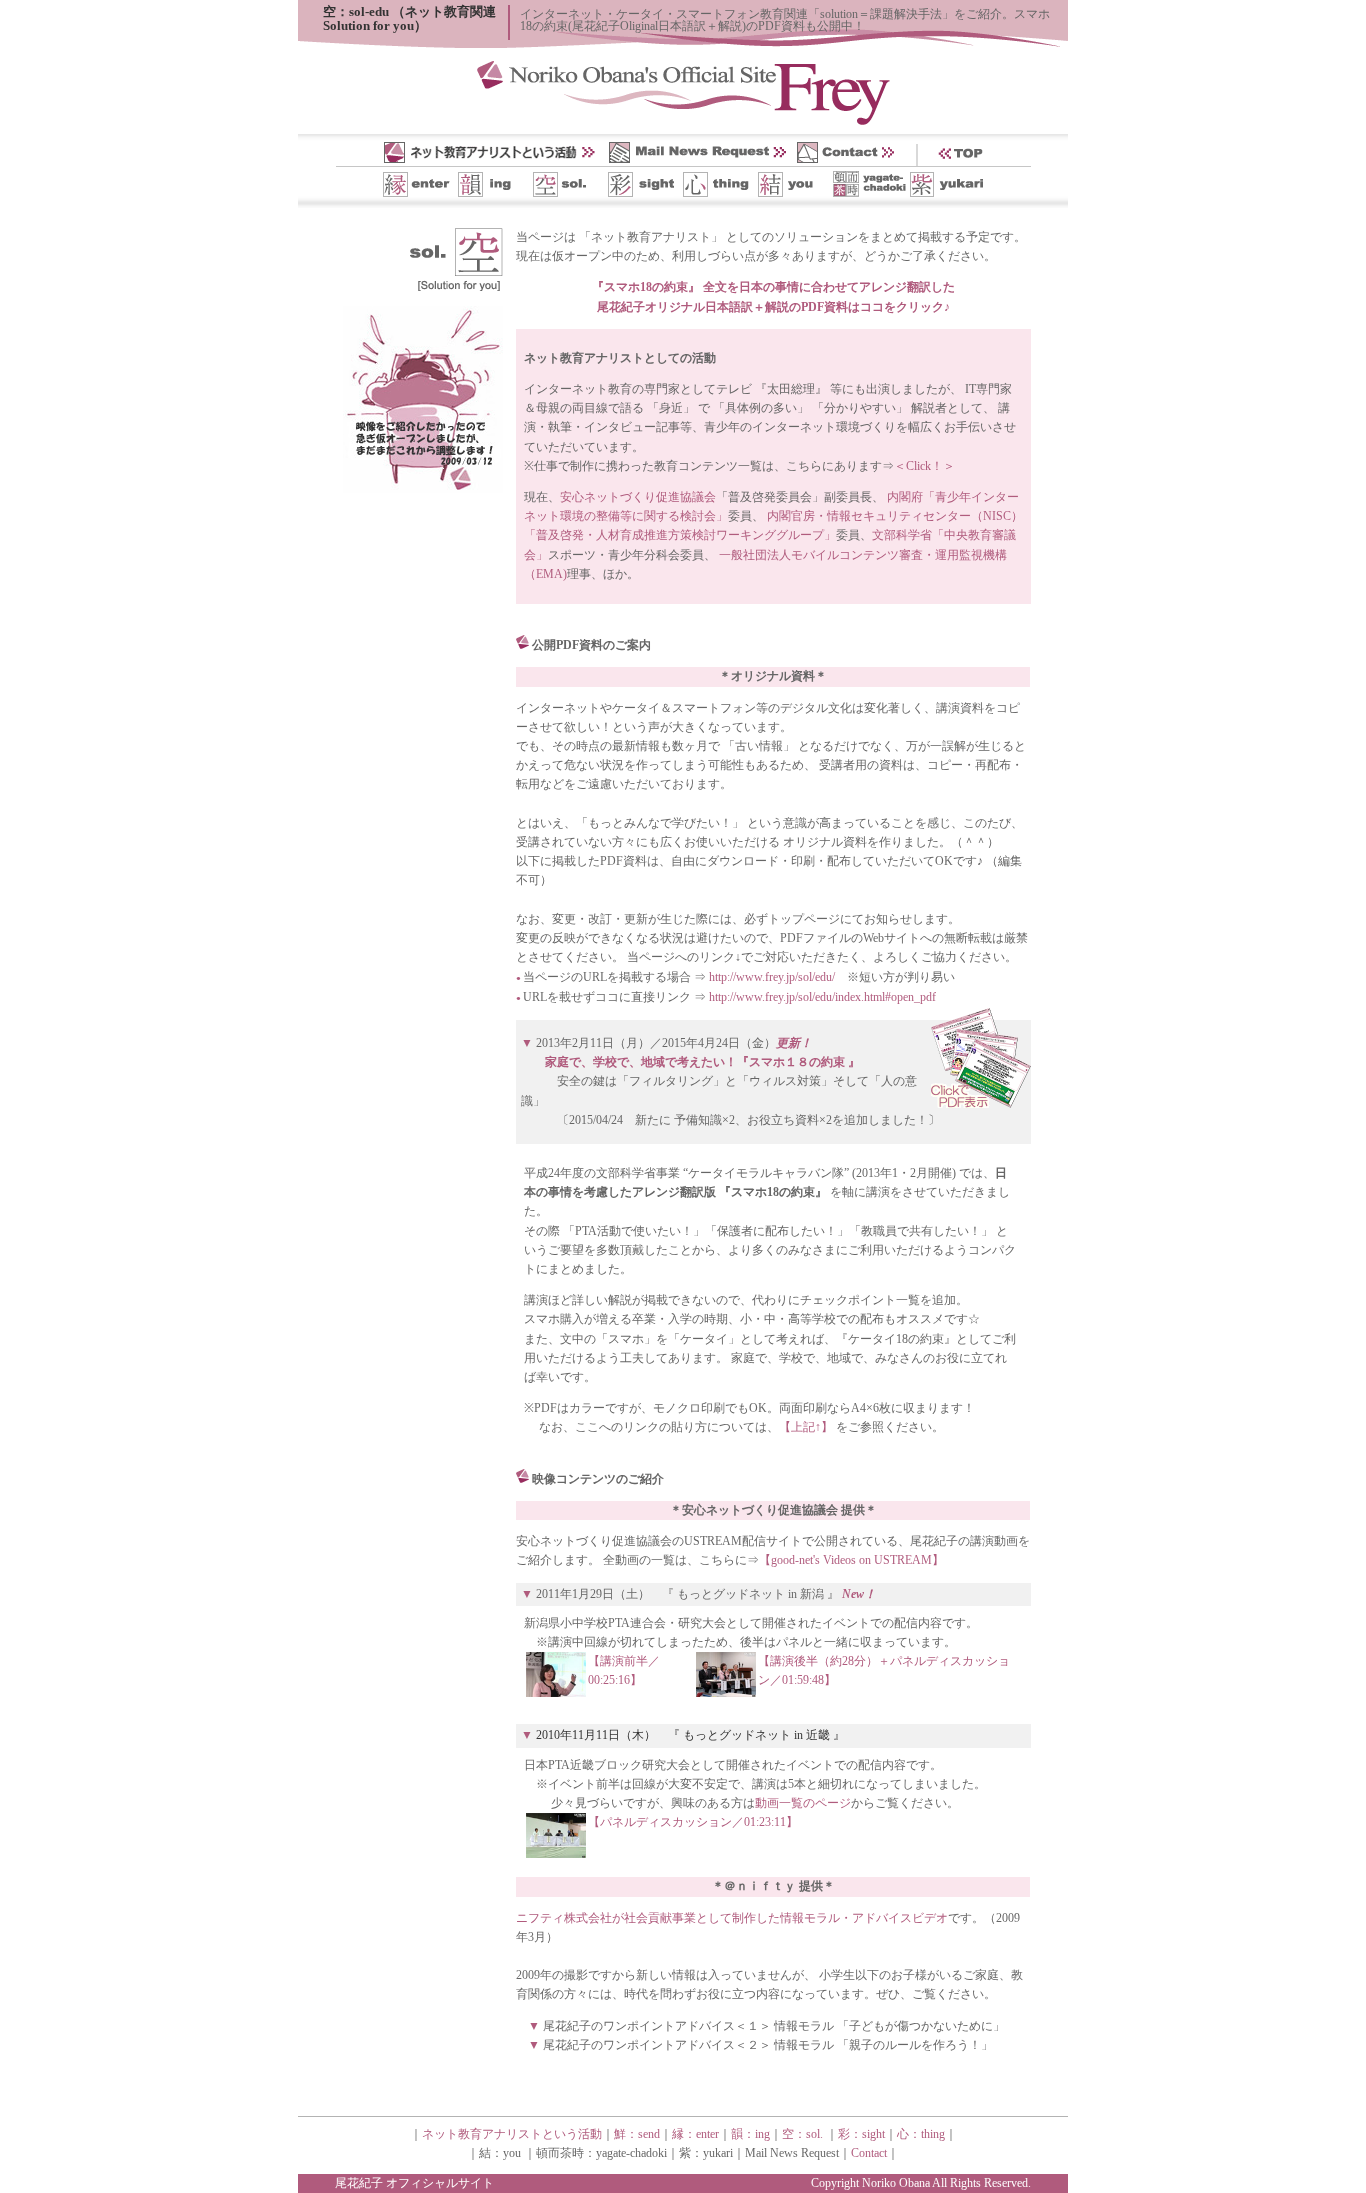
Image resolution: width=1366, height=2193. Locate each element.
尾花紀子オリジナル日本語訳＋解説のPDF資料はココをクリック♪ (773, 307)
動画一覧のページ (803, 1803)
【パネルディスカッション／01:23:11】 (693, 1822)
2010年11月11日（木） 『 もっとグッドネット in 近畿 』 (690, 1735)
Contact (869, 2153)
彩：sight (861, 2134)
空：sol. (802, 2134)
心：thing (921, 2134)
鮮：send (637, 2134)
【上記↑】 (806, 1427)
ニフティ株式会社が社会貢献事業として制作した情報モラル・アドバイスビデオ (732, 1918)
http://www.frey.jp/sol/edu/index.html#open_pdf (822, 997)
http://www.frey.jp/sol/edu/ (772, 977)
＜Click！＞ (924, 466)
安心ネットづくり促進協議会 (638, 497)
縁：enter (695, 2134)
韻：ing (750, 2134)
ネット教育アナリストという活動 (512, 2134)
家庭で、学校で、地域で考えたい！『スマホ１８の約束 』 (702, 1062)
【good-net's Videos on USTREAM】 (851, 1560)
